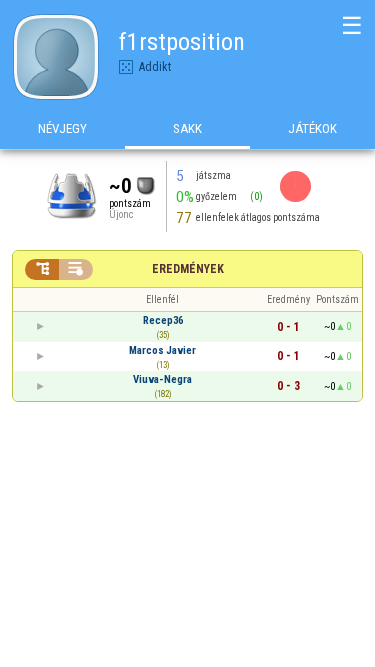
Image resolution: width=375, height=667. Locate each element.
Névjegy (62, 128)
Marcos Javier (162, 350)
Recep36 (163, 320)
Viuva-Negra (162, 379)
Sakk (187, 128)
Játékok (312, 128)
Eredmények (188, 269)
